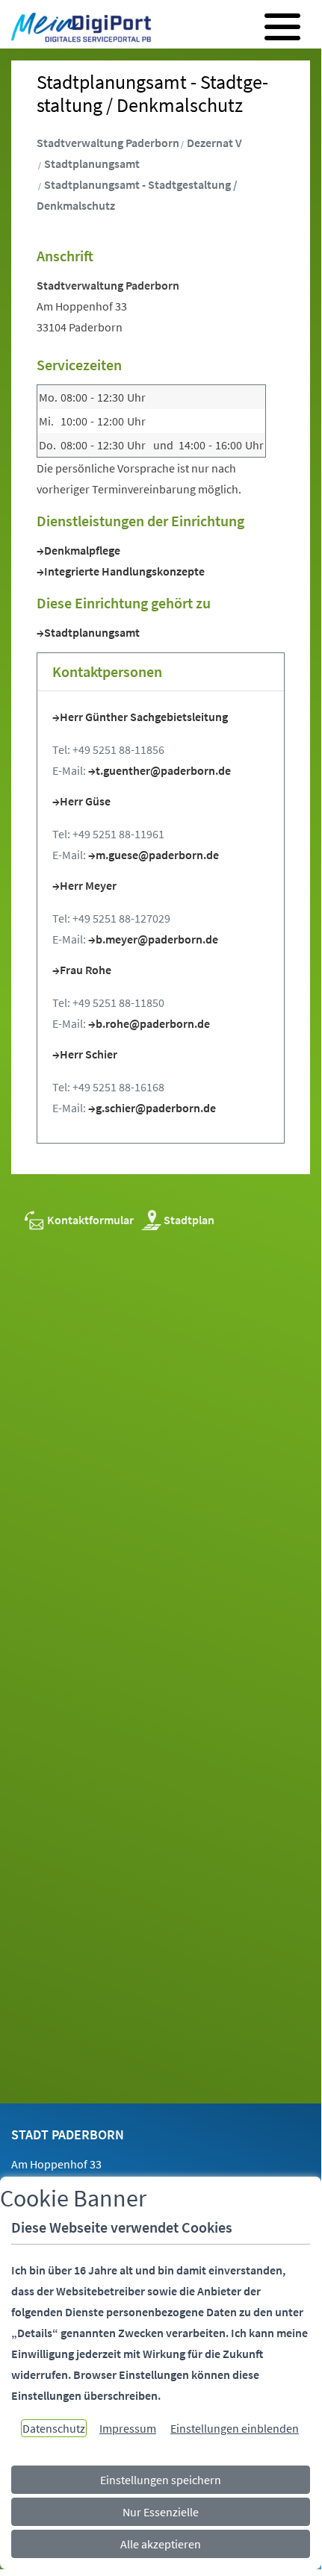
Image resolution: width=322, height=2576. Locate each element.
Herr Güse (85, 801)
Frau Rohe (86, 970)
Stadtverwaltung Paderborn (108, 143)
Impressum (128, 2428)
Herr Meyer (88, 885)
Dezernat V (214, 143)
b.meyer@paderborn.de (157, 939)
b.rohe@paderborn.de (153, 1023)
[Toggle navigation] (282, 27)
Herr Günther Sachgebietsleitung (144, 717)
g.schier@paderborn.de (156, 1108)
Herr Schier (89, 1054)
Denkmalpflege (82, 550)
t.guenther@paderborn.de (163, 770)
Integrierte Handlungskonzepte (124, 571)
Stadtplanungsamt (92, 163)
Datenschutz (54, 2428)
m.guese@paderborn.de (157, 855)
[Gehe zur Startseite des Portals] (77, 29)
